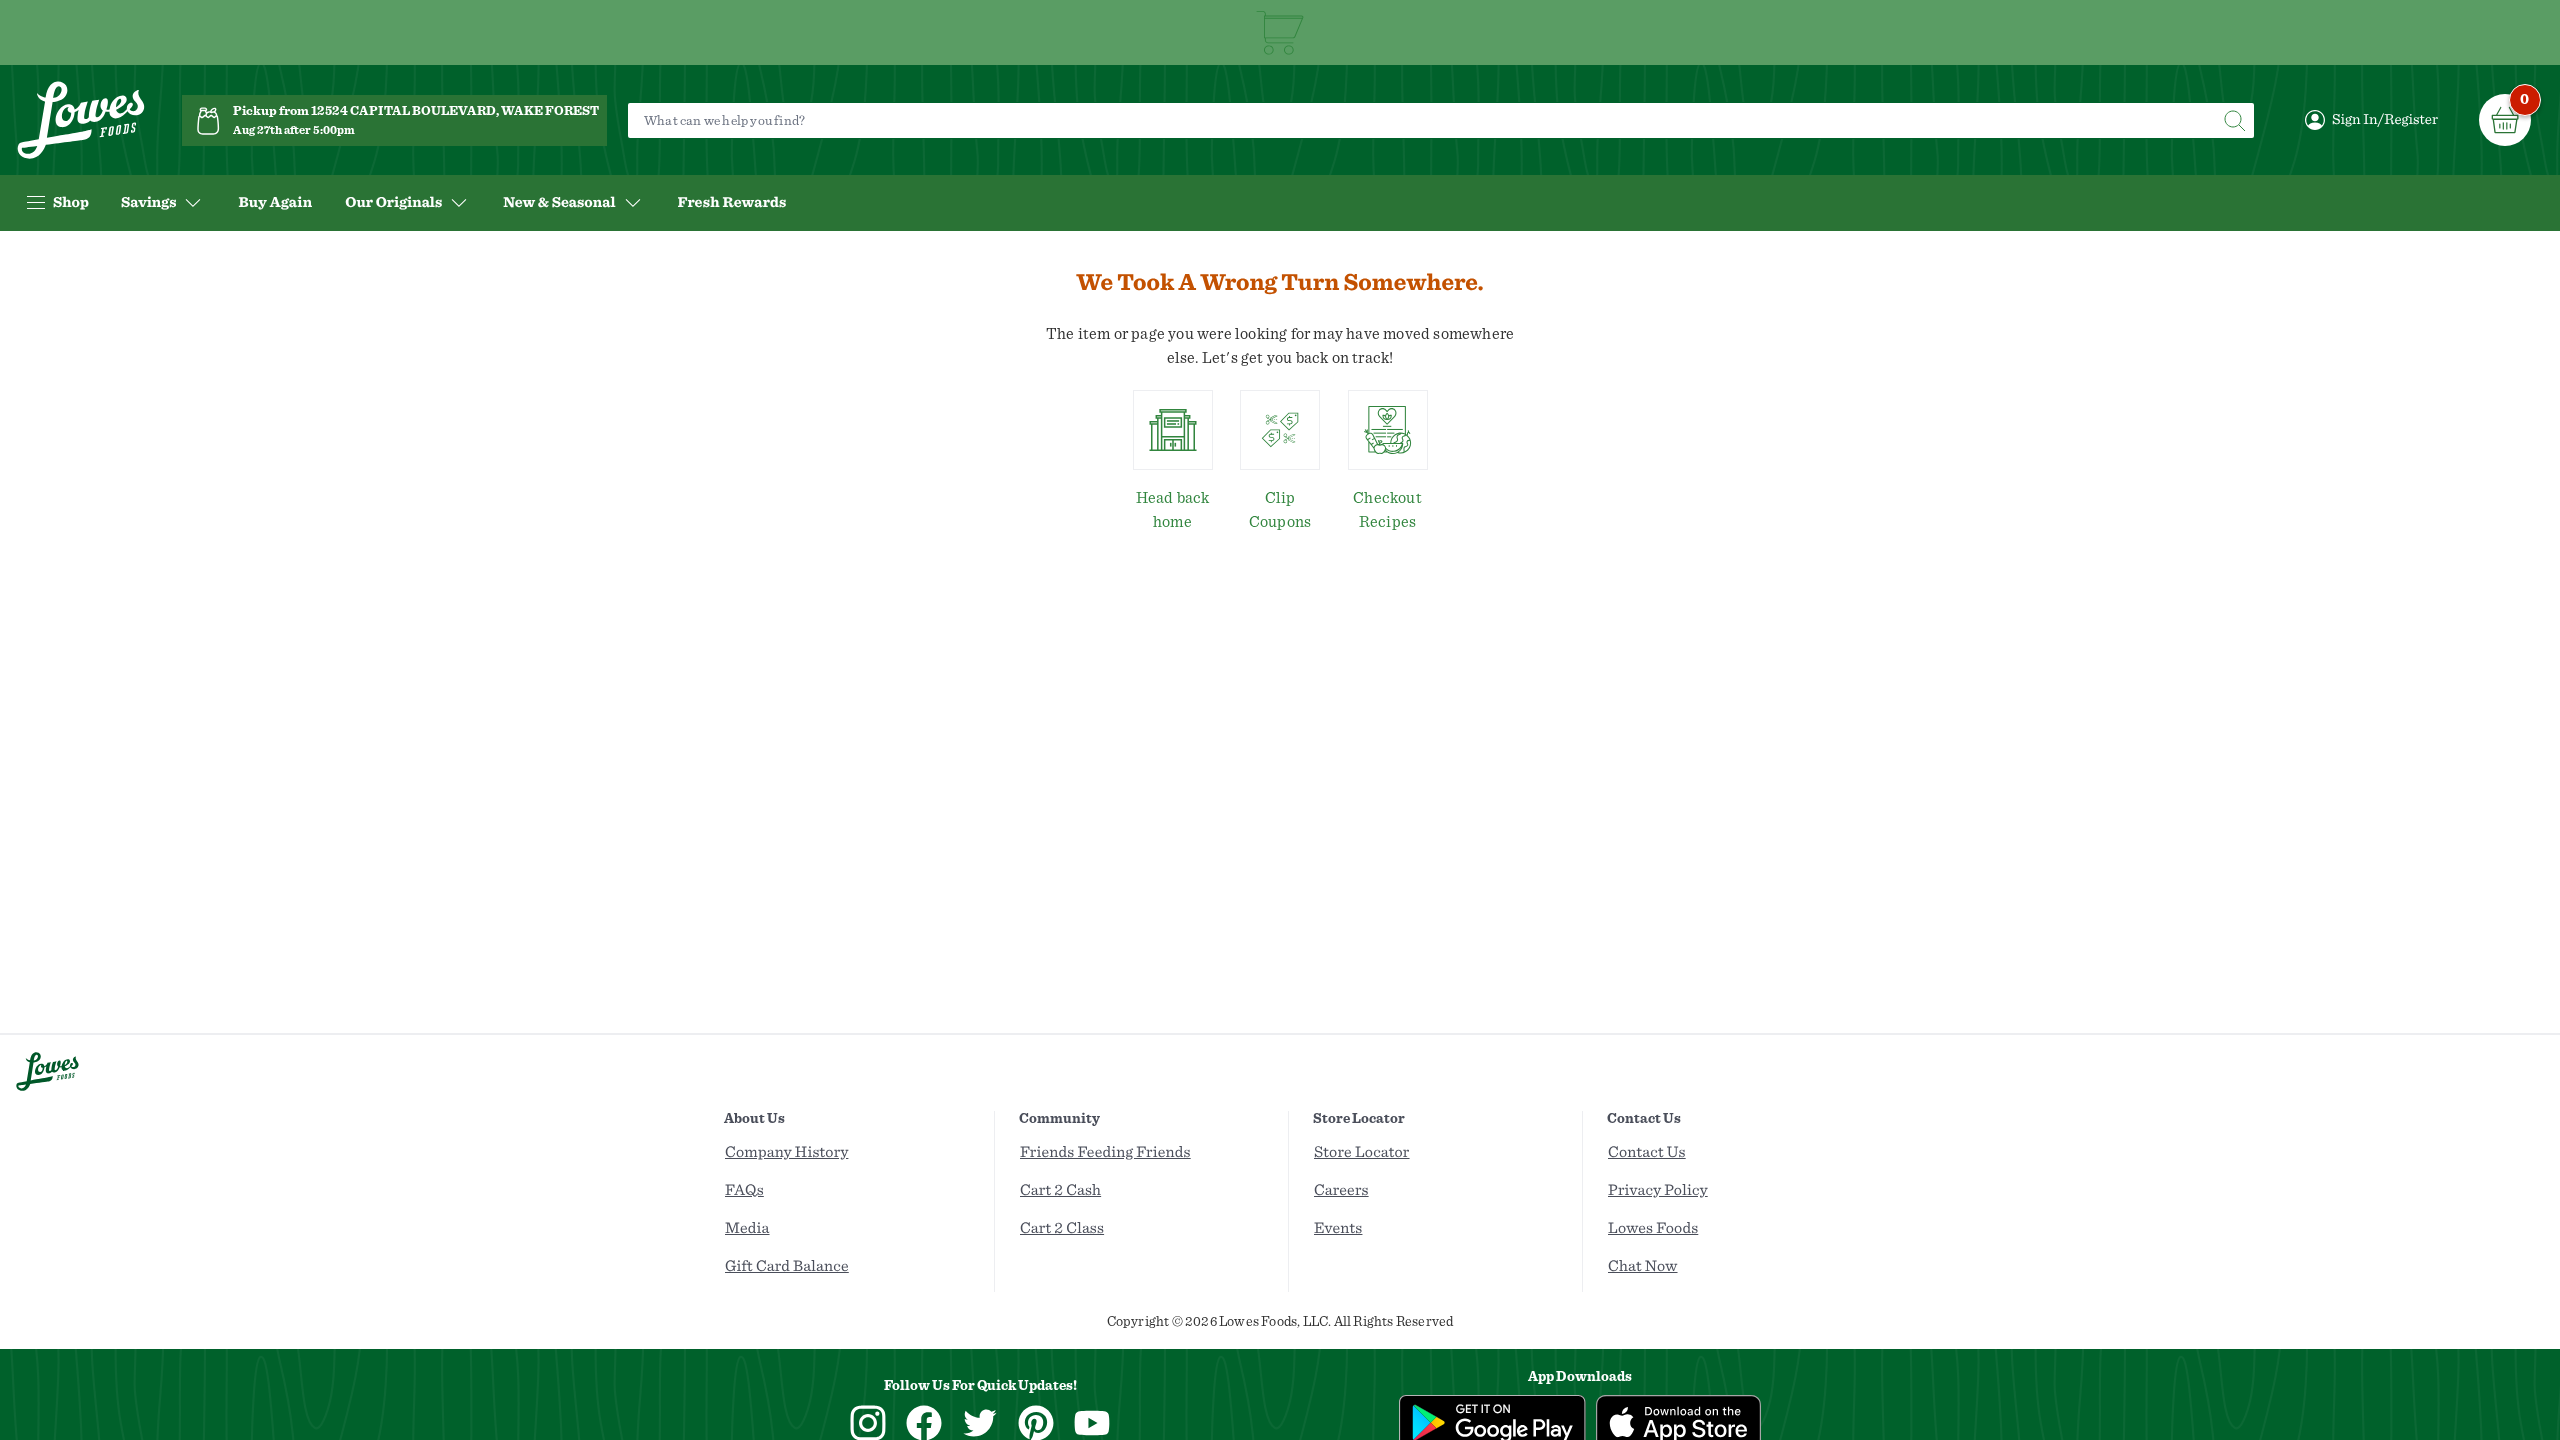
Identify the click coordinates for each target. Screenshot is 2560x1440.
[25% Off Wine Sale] (1280, 32)
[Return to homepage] (81, 120)
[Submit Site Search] (2234, 120)
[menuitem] (275, 203)
